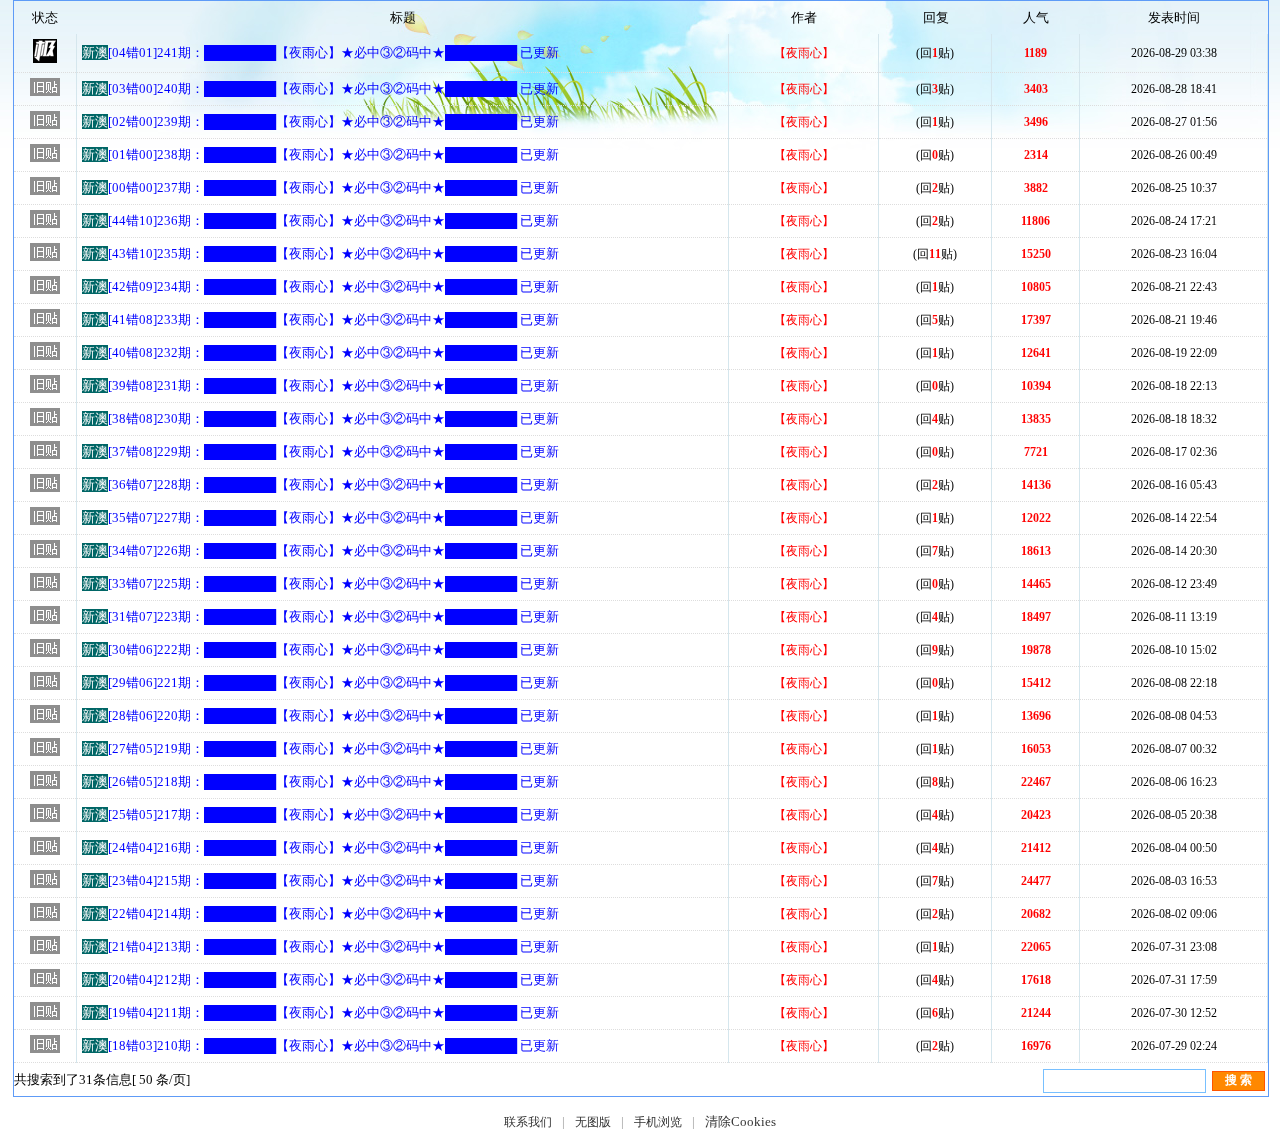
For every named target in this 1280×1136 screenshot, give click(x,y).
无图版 (593, 1122)
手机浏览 (658, 1122)
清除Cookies (740, 1121)
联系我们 (528, 1122)
